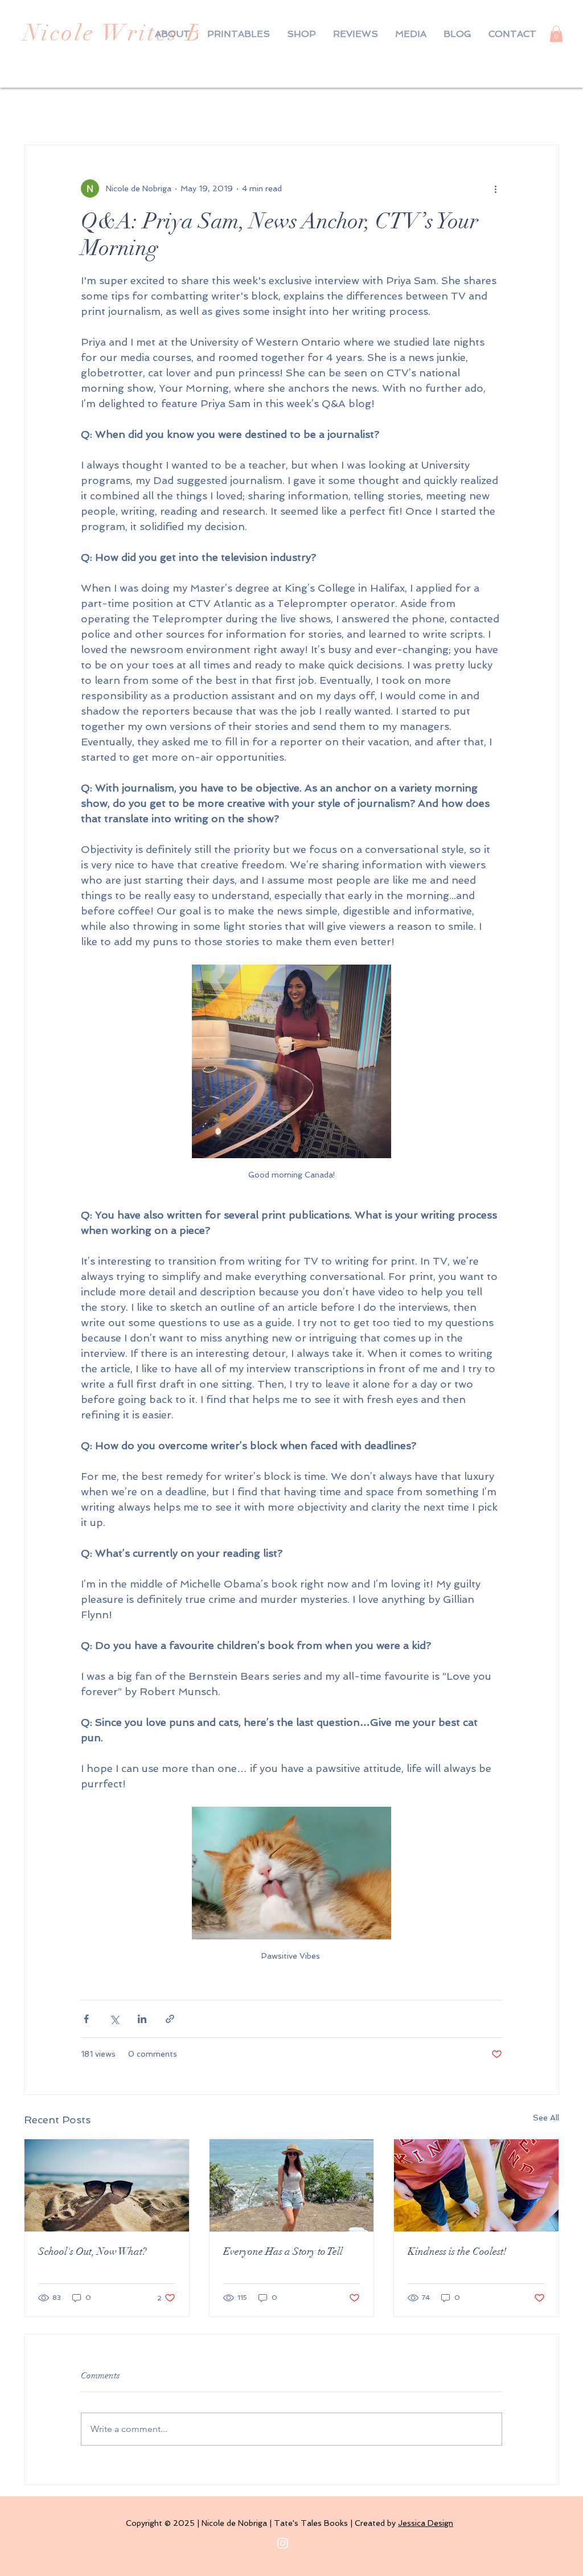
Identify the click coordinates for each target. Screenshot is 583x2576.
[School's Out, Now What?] (107, 2185)
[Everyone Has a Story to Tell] (292, 2185)
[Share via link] (170, 2019)
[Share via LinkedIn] (142, 2019)
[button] (556, 34)
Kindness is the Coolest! (457, 2251)
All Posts (44, 110)
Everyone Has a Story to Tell (283, 2251)
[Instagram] (283, 2543)
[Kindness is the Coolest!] (476, 2185)
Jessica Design (426, 2523)
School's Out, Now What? (92, 2251)
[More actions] (495, 188)
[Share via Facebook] (86, 2019)
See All (546, 2118)
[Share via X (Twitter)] (114, 2019)
